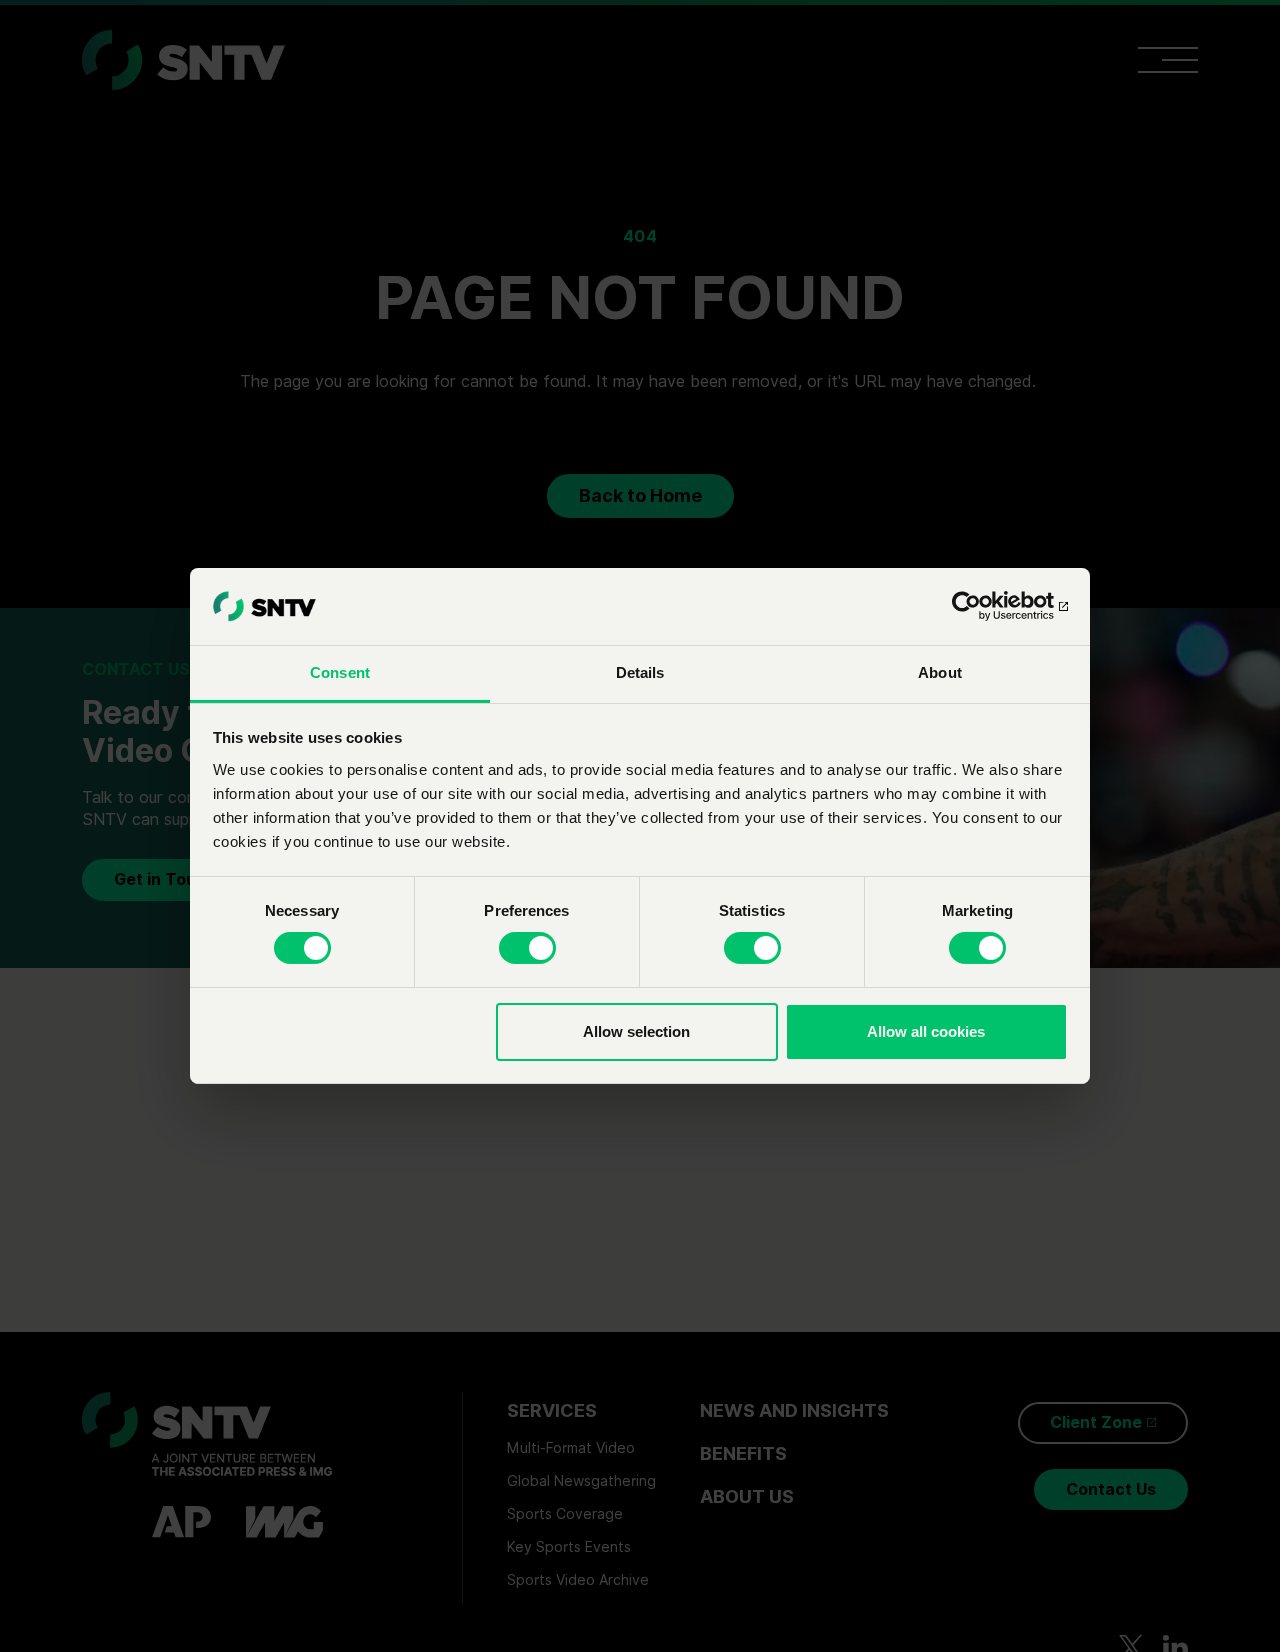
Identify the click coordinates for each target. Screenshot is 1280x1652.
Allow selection (636, 1031)
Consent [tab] (340, 672)
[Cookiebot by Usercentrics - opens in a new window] (980, 606)
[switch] (527, 948)
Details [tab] (640, 672)
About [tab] (940, 672)
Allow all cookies (926, 1031)
